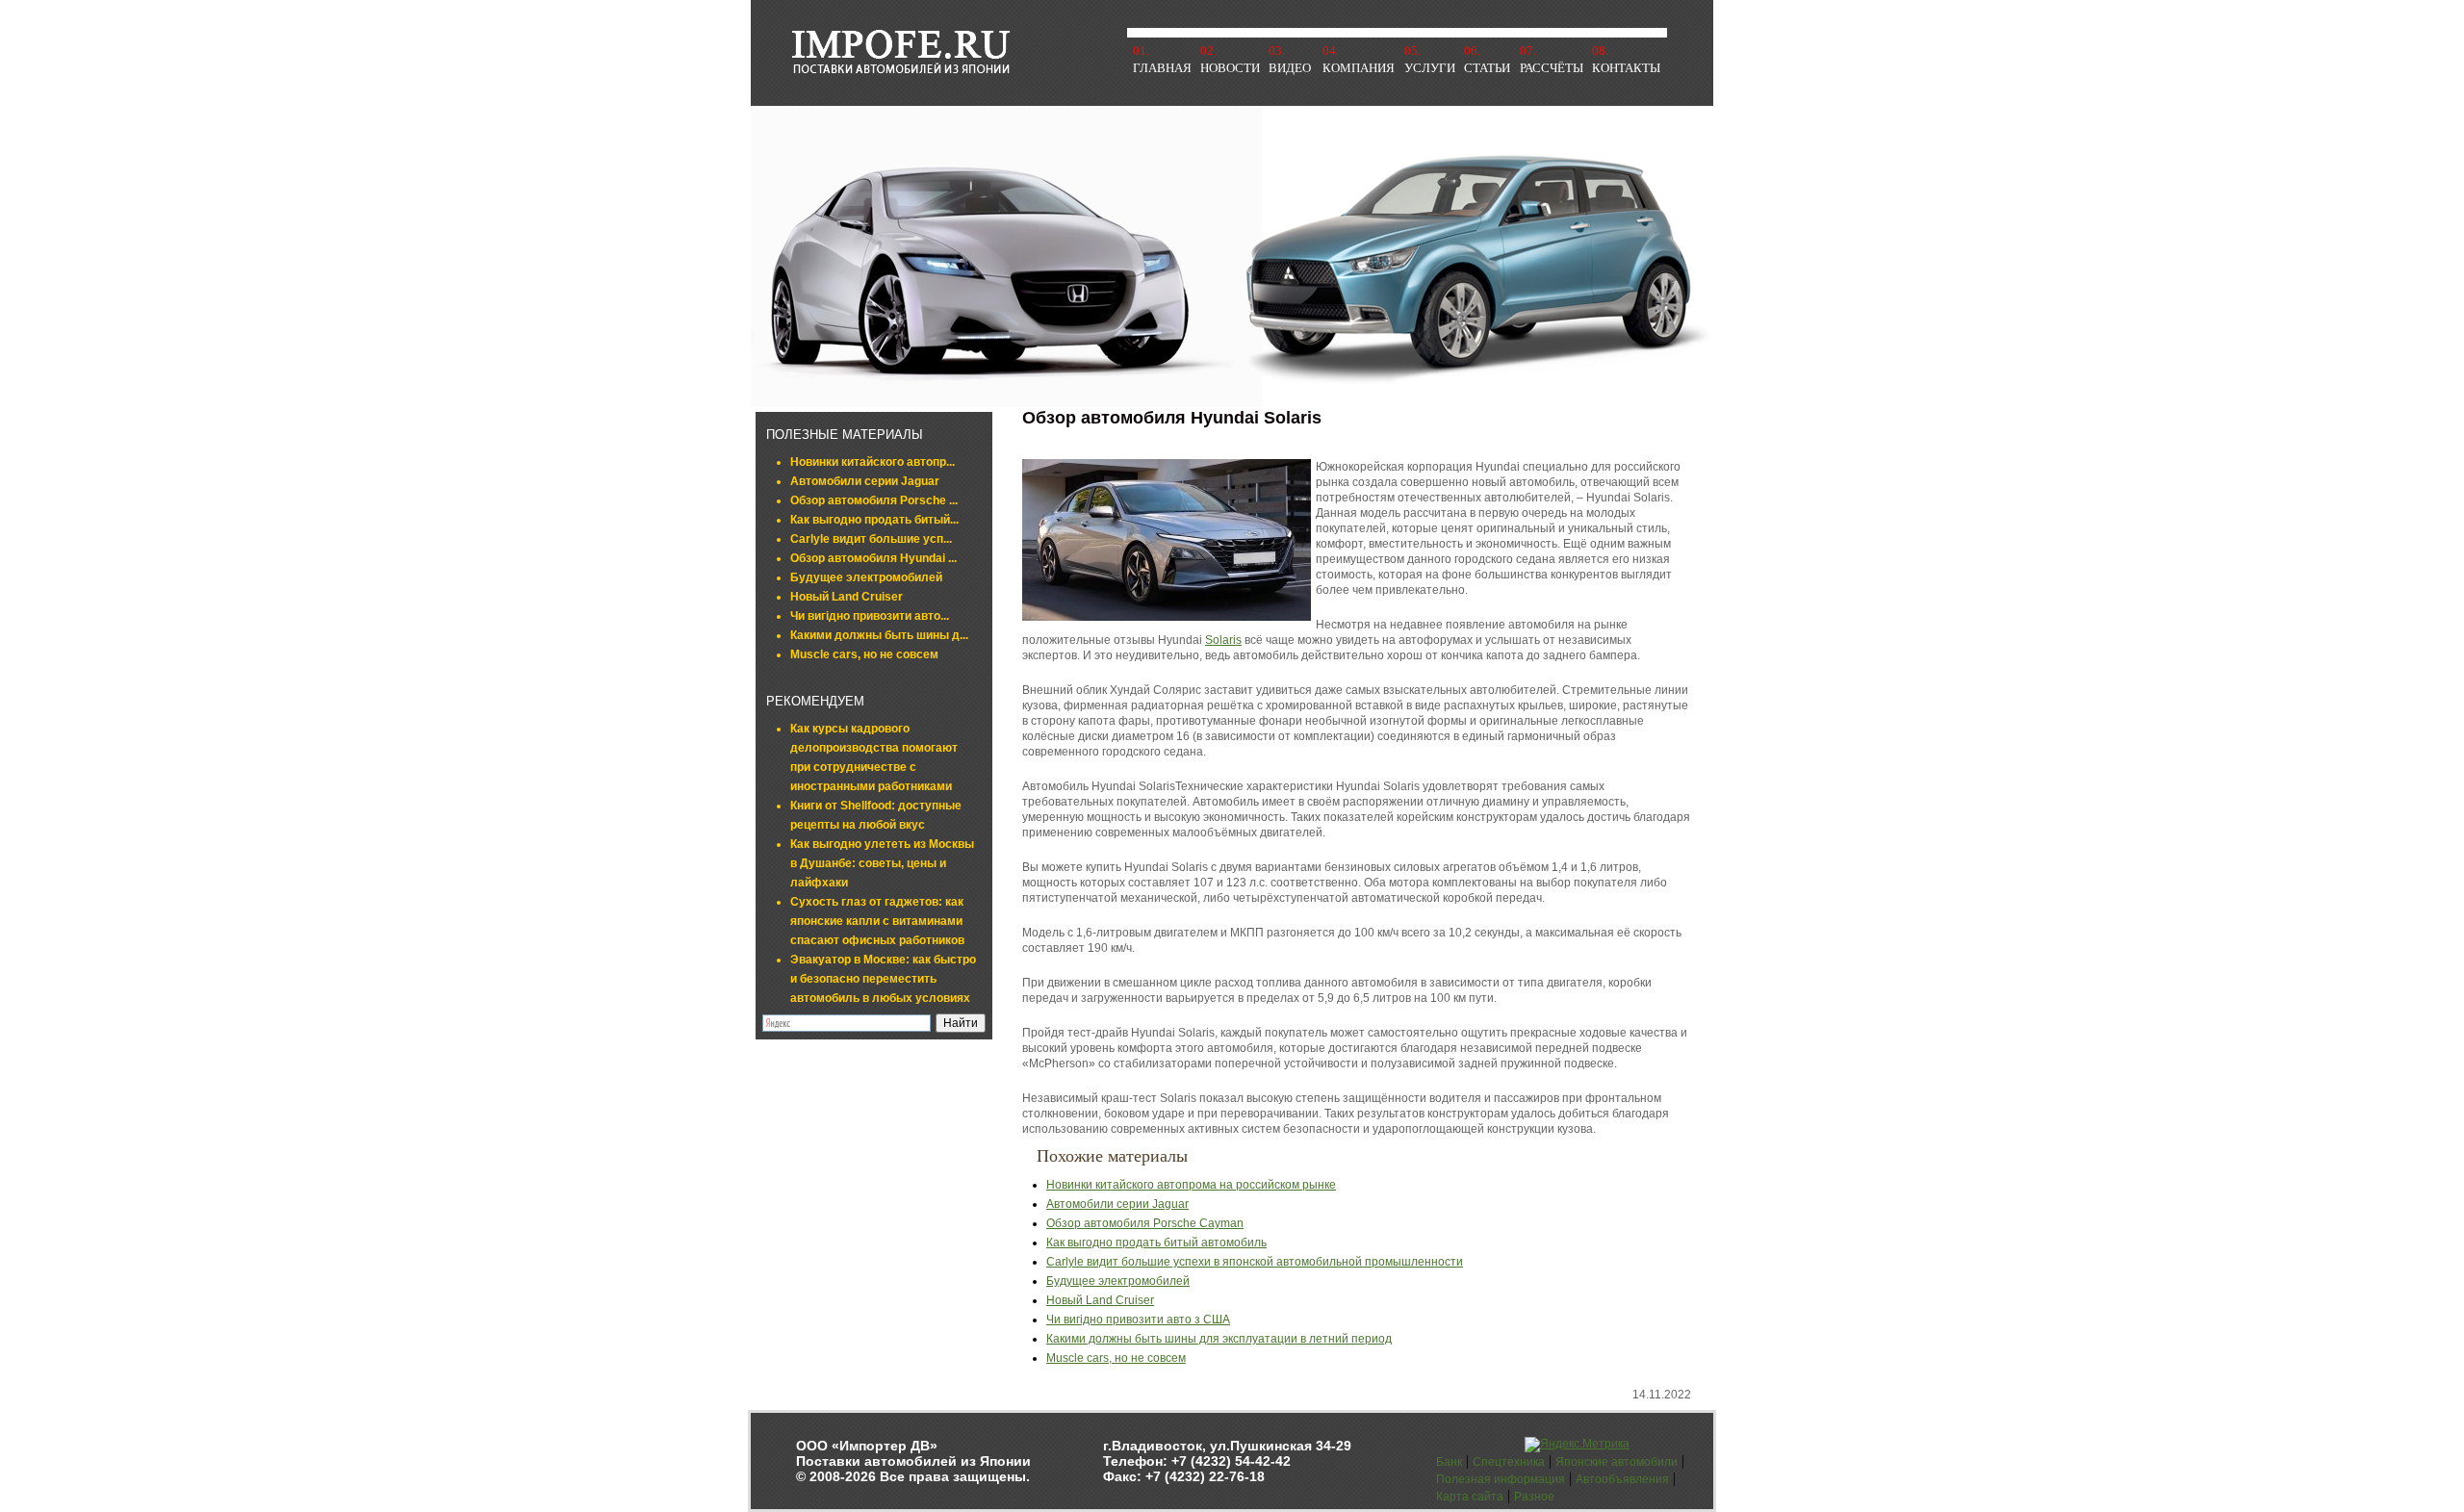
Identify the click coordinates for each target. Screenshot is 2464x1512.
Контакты (1626, 68)
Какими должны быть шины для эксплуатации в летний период (1219, 1339)
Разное (1534, 1497)
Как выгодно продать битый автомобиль (1156, 1243)
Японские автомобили (1617, 1462)
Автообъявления (1622, 1479)
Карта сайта (1470, 1497)
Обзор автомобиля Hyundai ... (873, 558)
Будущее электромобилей (866, 577)
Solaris (1223, 640)
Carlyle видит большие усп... (871, 539)
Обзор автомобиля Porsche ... (874, 500)
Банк (1449, 1462)
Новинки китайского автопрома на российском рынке (1191, 1185)
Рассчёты (1552, 68)
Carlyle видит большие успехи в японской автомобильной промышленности (1255, 1262)
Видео (1290, 68)
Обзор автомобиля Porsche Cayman (1145, 1223)
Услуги (1430, 68)
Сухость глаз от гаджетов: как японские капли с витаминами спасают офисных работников (877, 921)
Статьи (1487, 68)
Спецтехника (1509, 1462)
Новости (1230, 68)
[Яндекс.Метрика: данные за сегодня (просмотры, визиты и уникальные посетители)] (1577, 1445)
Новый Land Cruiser (847, 597)
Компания (1359, 68)
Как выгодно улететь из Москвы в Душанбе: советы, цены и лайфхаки (882, 863)
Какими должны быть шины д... (879, 635)
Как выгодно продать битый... (874, 520)
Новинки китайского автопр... (873, 462)
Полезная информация (1501, 1479)
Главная (1162, 68)
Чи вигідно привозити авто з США (1138, 1320)
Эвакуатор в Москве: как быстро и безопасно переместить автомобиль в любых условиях (883, 979)
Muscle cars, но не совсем (864, 654)
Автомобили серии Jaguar (865, 481)
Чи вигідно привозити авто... (870, 616)
